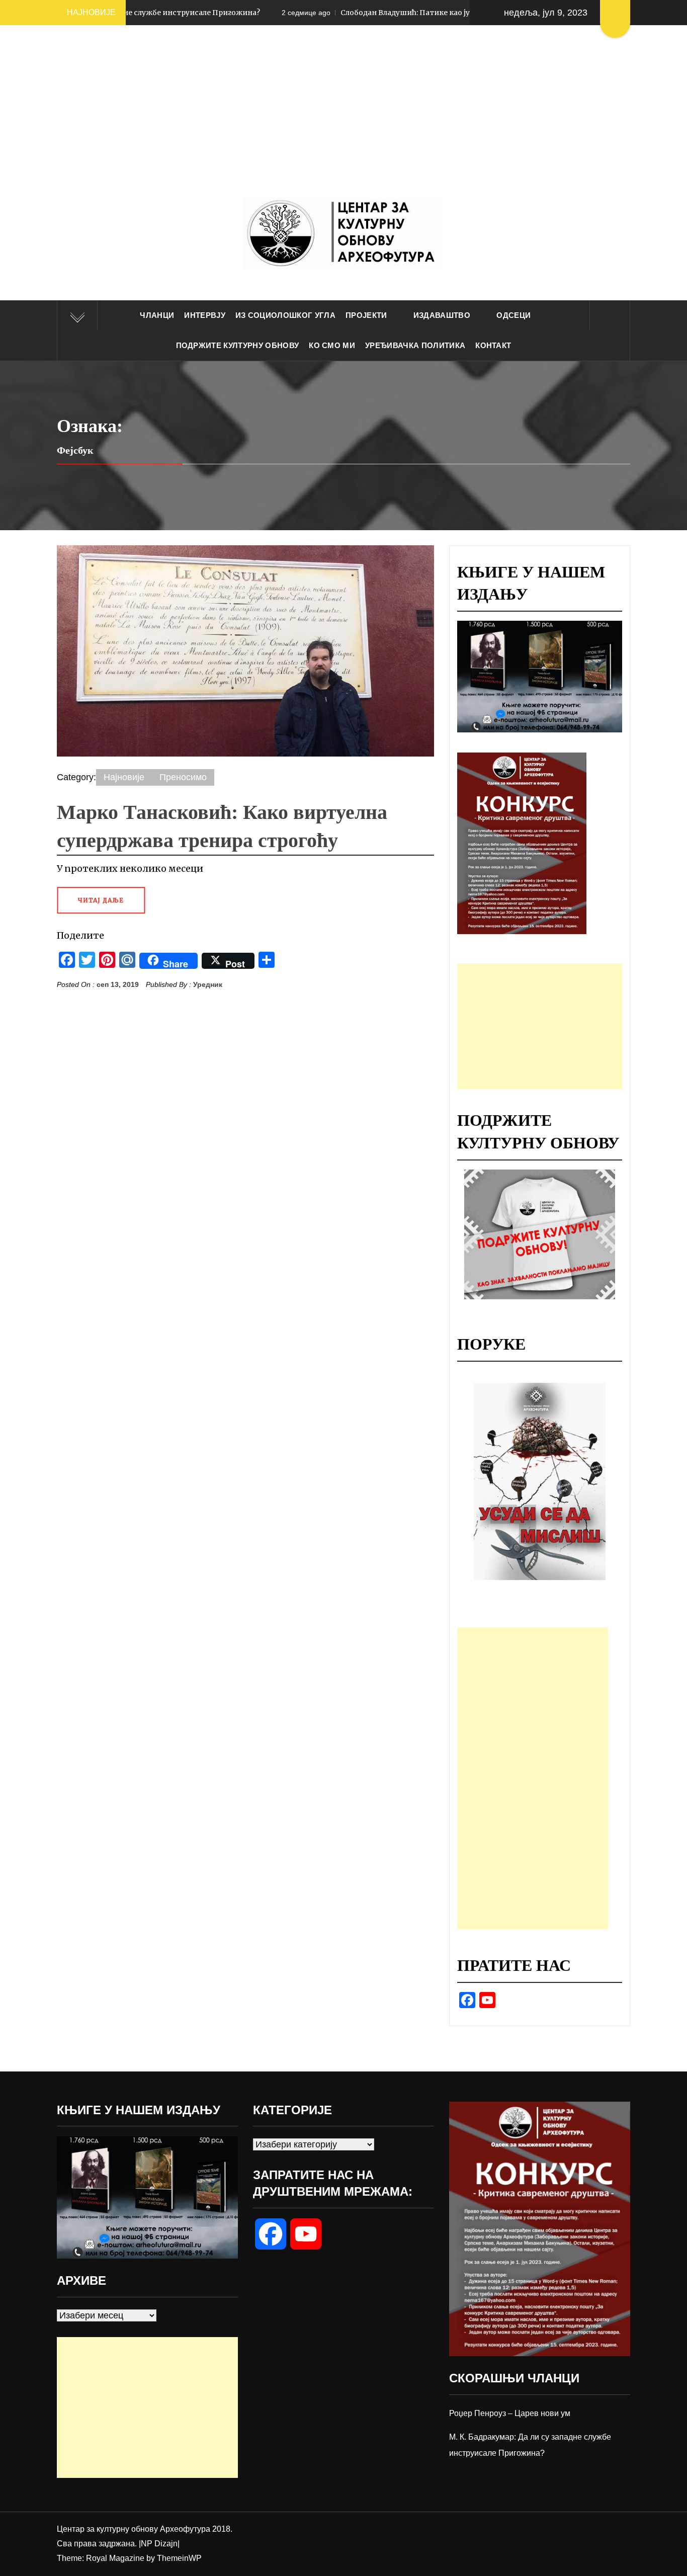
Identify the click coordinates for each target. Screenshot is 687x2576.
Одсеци (513, 315)
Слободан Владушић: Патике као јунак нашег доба (306, 13)
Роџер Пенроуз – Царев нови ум (510, 2413)
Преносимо (183, 777)
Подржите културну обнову (238, 345)
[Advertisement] (343, 121)
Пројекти (366, 315)
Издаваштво (442, 315)
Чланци (157, 315)
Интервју (205, 315)
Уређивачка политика (415, 345)
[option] (540, 1481)
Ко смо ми (332, 345)
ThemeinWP (179, 2558)
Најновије (124, 777)
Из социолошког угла (285, 315)
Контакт (493, 345)
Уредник (208, 984)
